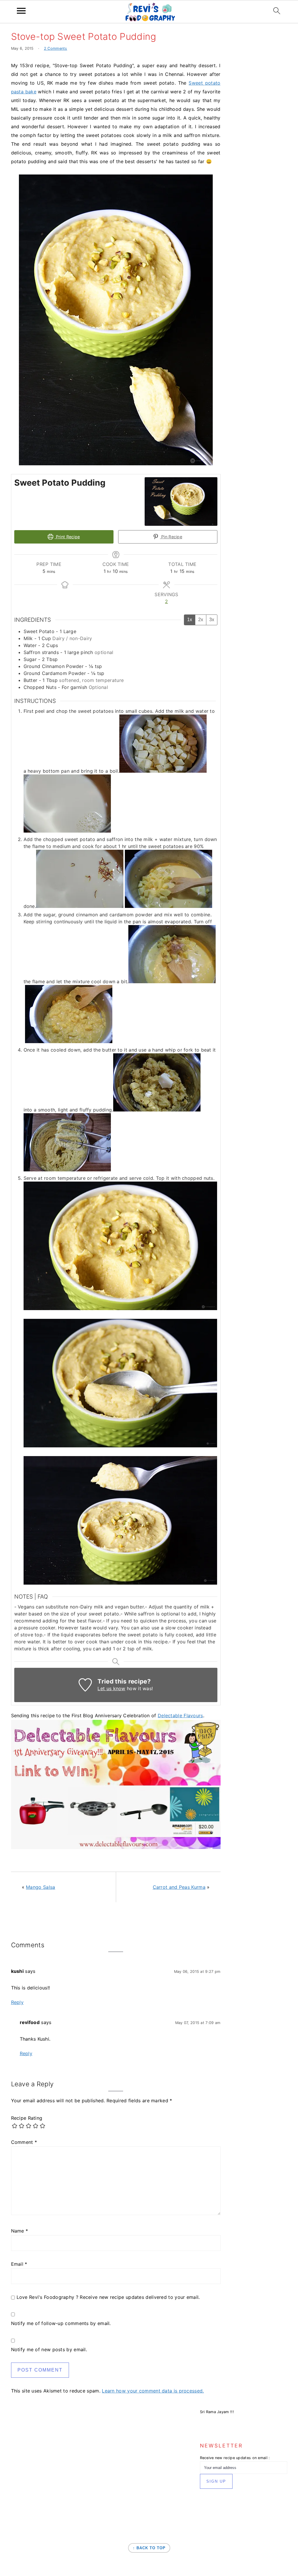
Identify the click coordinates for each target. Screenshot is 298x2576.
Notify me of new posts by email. (49, 2349)
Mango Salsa (40, 1887)
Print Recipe (67, 537)
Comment (24, 2142)
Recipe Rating (27, 2118)
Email (19, 2264)
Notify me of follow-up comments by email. (61, 2323)
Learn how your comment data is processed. (153, 2391)
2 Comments (56, 48)
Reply (17, 2002)
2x (201, 620)
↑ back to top (149, 2548)
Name (20, 2231)
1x (190, 620)
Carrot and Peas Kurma (179, 1887)
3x (212, 620)
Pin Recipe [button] (171, 537)
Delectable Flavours (180, 1715)
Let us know (111, 1688)
